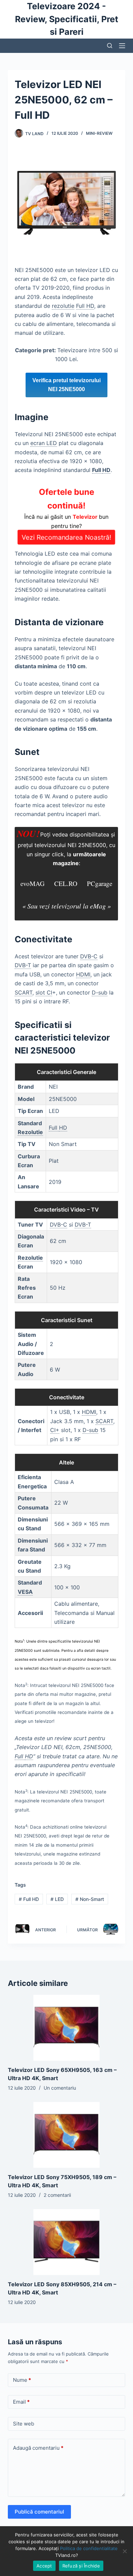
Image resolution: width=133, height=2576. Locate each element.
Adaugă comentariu (38, 2448)
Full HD (29, 1899)
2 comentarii (57, 2195)
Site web (24, 2424)
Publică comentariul (39, 2512)
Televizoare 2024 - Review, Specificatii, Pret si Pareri (67, 19)
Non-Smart (90, 1899)
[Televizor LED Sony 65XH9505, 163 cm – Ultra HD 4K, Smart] (66, 2028)
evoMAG (33, 883)
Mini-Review (99, 133)
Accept (44, 2566)
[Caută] (110, 46)
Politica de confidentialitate (89, 2548)
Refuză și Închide (81, 2566)
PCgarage (100, 883)
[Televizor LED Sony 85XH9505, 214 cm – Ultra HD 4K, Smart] (66, 2242)
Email (21, 2402)
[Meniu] (122, 46)
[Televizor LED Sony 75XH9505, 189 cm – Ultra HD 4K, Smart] (66, 2135)
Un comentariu (60, 2088)
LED (57, 1899)
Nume (22, 2380)
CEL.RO (66, 883)
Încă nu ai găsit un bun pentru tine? (67, 514)
